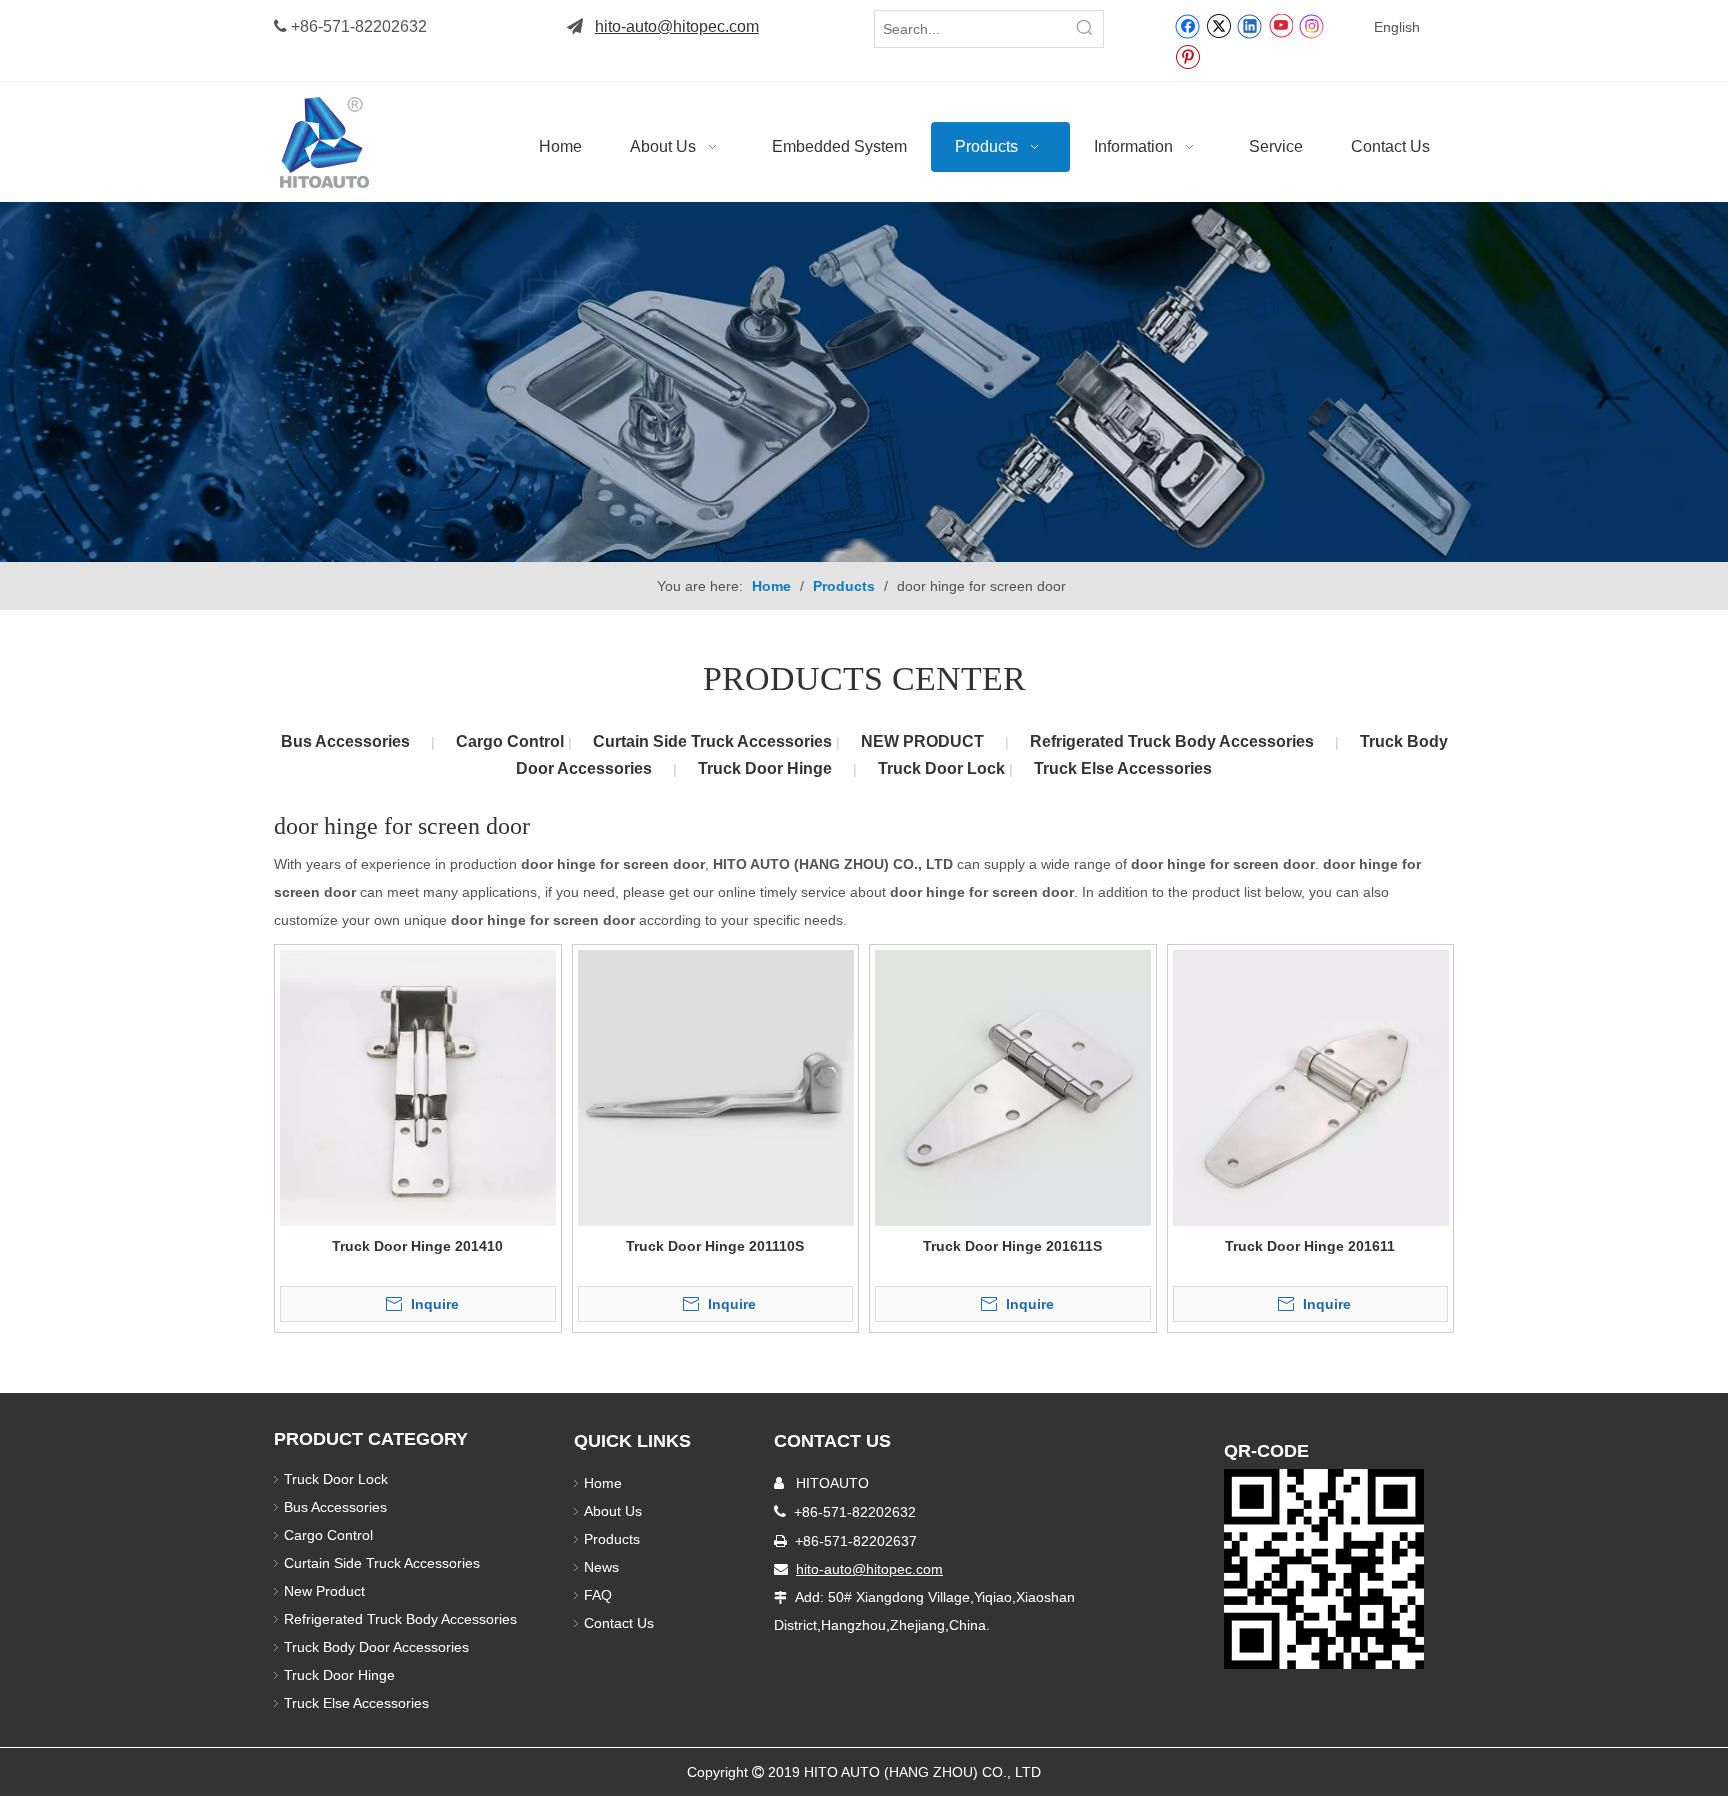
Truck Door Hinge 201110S (715, 1246)
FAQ (598, 1595)
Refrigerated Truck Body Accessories (1172, 741)
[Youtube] (1280, 25)
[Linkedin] (1249, 25)
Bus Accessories (345, 741)
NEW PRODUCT (922, 741)
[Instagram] (1312, 25)
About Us (613, 1511)
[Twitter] (1218, 25)
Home (603, 1483)
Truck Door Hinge (765, 768)
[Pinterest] (1187, 56)
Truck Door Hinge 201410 (417, 1246)
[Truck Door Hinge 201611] (1311, 1087)
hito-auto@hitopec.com (677, 26)
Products (612, 1539)
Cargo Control (512, 741)
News (601, 1567)
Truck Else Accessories (1123, 768)
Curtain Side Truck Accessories (714, 741)
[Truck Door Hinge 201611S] (1013, 1087)
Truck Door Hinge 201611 (1310, 1246)
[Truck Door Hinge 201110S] (716, 1087)
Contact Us (619, 1623)
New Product (326, 1591)
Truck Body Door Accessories (376, 1647)
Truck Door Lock (943, 768)
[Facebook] (1187, 25)
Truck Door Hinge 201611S (1012, 1246)
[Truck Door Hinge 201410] (418, 1087)
